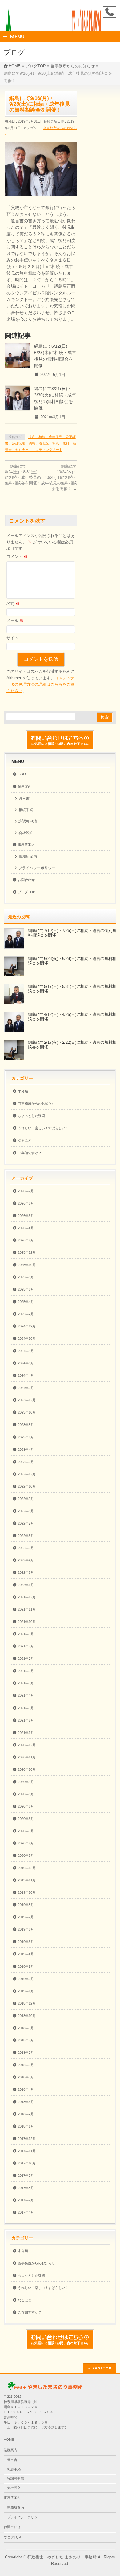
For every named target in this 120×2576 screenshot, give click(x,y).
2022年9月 (26, 1499)
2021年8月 (26, 1646)
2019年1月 (26, 1991)
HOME (23, 774)
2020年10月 (27, 1769)
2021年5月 (26, 1683)
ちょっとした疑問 (31, 1116)
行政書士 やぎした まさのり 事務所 (62, 2557)
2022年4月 (26, 1560)
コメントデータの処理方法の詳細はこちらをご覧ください (40, 684)
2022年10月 (27, 1486)
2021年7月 (26, 1659)
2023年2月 (26, 1462)
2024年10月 (27, 1339)
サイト (12, 638)
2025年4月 (26, 1302)
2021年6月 (26, 1671)
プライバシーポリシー (37, 868)
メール (15, 621)
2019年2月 (26, 1979)
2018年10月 (27, 2016)
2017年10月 (27, 2163)
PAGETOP (102, 2368)
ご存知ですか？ (30, 1153)
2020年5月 (26, 1819)
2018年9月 (26, 2028)
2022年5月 (26, 1548)
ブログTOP (26, 892)
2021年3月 (26, 1708)
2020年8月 (26, 1794)
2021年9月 (26, 1634)
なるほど (25, 1140)
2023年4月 (26, 1450)
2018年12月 (27, 2003)
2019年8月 (26, 1905)
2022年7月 (26, 1523)
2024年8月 (26, 1351)
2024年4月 (26, 1375)
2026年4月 (26, 1228)
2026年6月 (26, 1203)
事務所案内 (26, 845)
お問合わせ (26, 880)
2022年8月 (26, 1511)
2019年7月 (26, 1917)
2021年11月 (27, 1609)
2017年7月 (26, 2200)
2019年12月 (27, 1868)
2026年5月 (26, 1216)
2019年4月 (26, 1954)
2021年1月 (26, 1733)
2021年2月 (26, 1720)
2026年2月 (26, 1240)
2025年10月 (27, 1265)
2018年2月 (26, 2114)
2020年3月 (26, 1831)
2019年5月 (26, 1942)
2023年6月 (26, 1437)
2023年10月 (27, 1412)
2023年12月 (27, 1400)
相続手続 (26, 810)
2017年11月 (27, 2151)
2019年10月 (27, 1892)
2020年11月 (27, 1757)
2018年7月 (26, 2053)
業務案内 (25, 787)
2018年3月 (26, 2102)
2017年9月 (26, 2176)
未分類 (23, 1091)
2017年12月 (27, 2139)
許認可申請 (28, 821)
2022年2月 (26, 1572)
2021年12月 (27, 1597)
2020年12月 (27, 1745)
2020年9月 (26, 1782)
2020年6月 (26, 1806)
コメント (17, 556)
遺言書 (24, 799)
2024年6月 (26, 1363)
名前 (13, 604)
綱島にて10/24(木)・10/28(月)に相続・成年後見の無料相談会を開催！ (59, 477)
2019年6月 (26, 1929)
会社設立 (26, 833)
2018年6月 (26, 2065)
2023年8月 (26, 1425)
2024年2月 (26, 1388)
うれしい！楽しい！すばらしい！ (43, 1128)
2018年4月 (26, 2089)
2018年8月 (26, 2040)
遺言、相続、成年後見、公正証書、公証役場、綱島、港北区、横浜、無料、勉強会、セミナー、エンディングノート (40, 443)
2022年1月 (26, 1585)
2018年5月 (26, 2077)
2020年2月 (26, 1843)
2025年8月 (26, 1277)
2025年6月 (26, 1289)
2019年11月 (27, 1880)
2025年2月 (26, 1314)
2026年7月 (26, 1191)
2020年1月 (26, 1856)
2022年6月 (26, 1536)
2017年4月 (26, 2212)
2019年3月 (26, 1967)
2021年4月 (26, 1695)
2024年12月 (27, 1326)
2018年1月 (26, 2126)
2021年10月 (27, 1622)
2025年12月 (27, 1252)
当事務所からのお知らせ (36, 1103)
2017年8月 (26, 2188)
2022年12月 (27, 1474)
